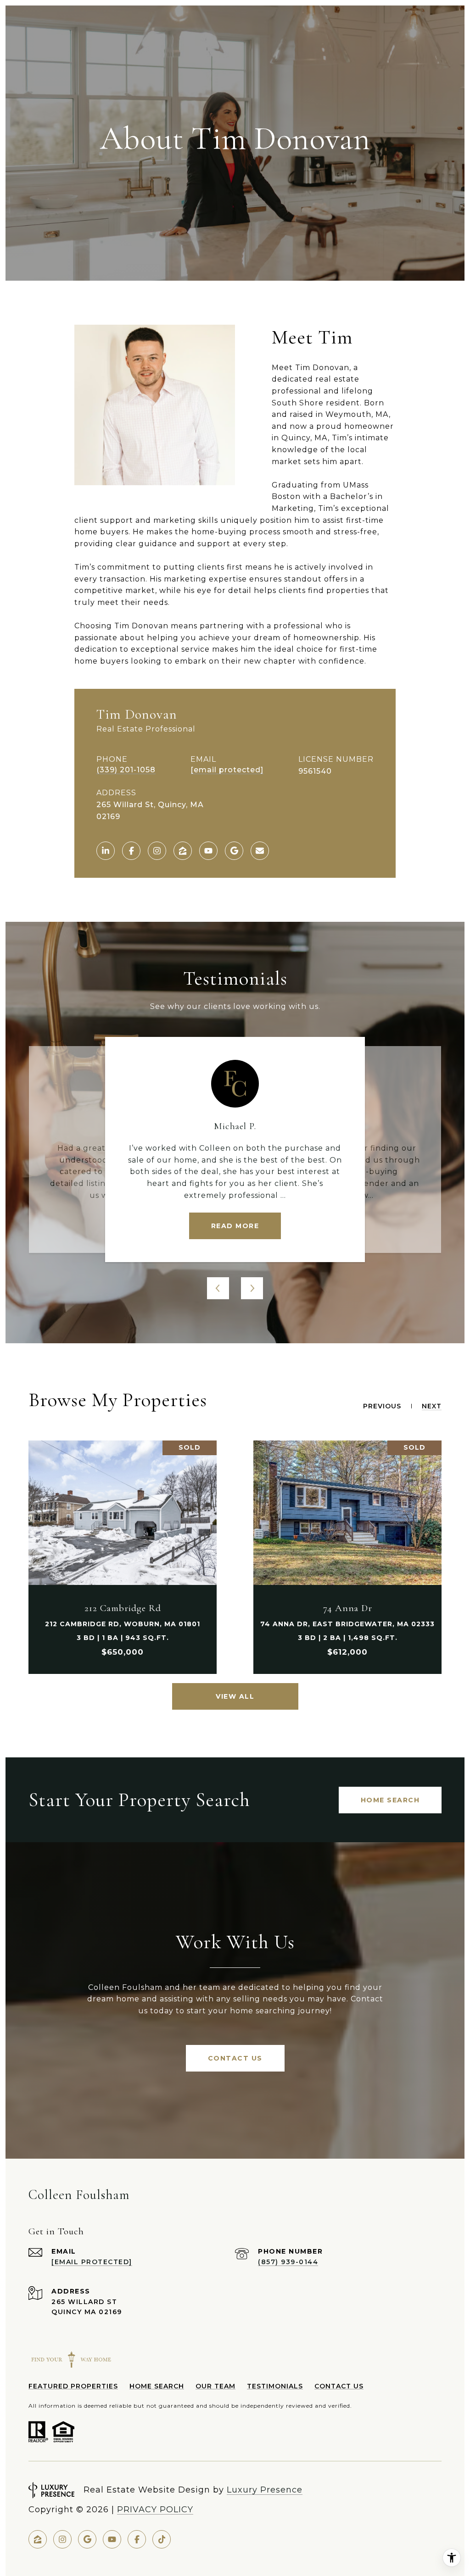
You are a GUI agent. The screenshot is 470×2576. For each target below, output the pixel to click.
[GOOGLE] (234, 851)
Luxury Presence (265, 2490)
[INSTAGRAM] (157, 851)
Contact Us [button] (235, 2058)
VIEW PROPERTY (123, 1557)
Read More (235, 1226)
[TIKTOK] (162, 2539)
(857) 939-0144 (288, 2262)
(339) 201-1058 (126, 770)
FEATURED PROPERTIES (73, 2386)
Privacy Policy (155, 2510)
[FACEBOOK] (131, 851)
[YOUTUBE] (208, 851)
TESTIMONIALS (275, 2386)
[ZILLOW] (183, 851)
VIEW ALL (235, 1696)
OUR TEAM (215, 2386)
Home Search (390, 1800)
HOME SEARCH (157, 2386)
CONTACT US (339, 2386)
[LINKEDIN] (106, 851)
